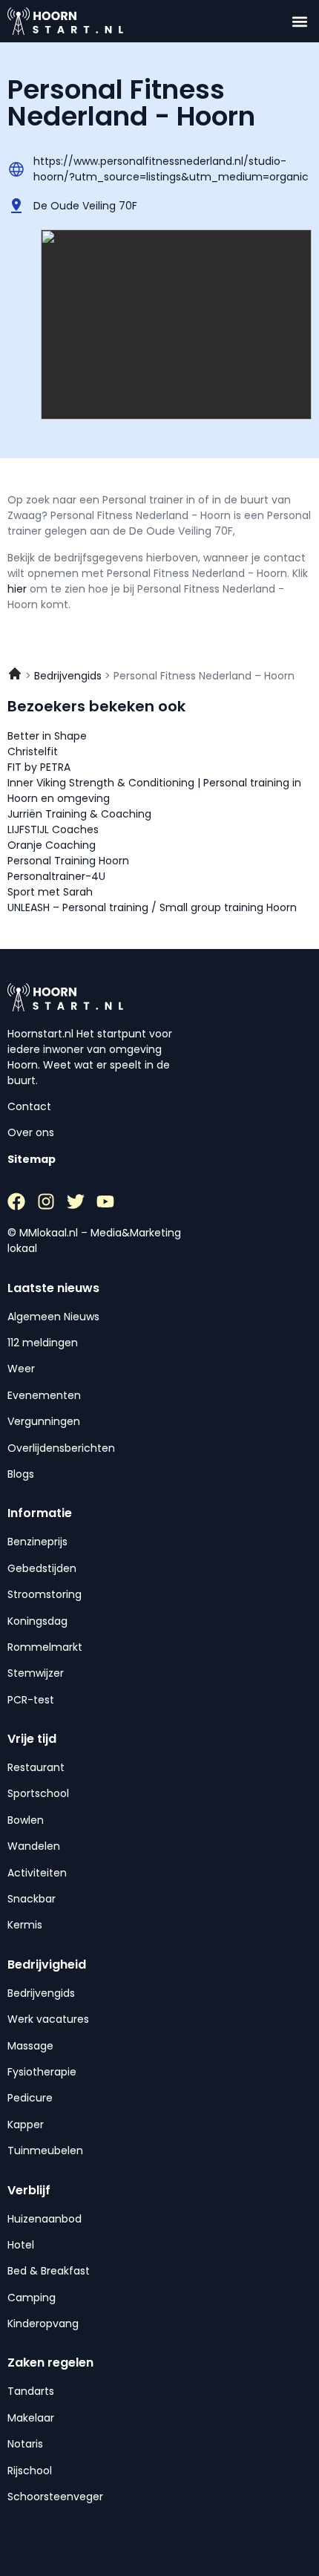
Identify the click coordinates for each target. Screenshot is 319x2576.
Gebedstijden (42, 1568)
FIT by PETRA (39, 767)
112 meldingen (43, 1343)
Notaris (25, 2444)
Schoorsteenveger (55, 2497)
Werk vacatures (48, 2019)
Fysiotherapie (42, 2072)
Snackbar (32, 1899)
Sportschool (38, 1793)
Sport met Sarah (50, 892)
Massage (30, 2046)
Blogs (21, 1474)
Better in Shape (47, 736)
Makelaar (31, 2418)
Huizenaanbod (45, 2219)
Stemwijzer (36, 1673)
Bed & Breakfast (49, 2271)
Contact (29, 1106)
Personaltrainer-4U (56, 876)
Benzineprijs (37, 1542)
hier (19, 589)
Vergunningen (44, 1421)
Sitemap (32, 1159)
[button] (299, 21)
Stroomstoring (45, 1594)
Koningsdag (37, 1621)
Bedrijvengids (41, 1993)
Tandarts (31, 2391)
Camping (32, 2298)
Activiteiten (37, 1873)
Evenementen (44, 1395)
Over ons (31, 1132)
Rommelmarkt (45, 1647)
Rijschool (30, 2471)
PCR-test (31, 1700)
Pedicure (30, 2098)
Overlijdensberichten (61, 1448)
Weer (21, 1369)
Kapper (26, 2125)
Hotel (21, 2245)
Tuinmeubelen (45, 2151)
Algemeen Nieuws (53, 1317)
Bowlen (26, 1820)
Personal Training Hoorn (68, 861)
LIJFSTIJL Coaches (53, 829)
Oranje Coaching (52, 845)
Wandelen (34, 1846)
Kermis (25, 1925)
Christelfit (33, 751)
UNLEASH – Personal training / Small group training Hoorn (152, 907)
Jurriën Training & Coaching (79, 814)
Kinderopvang (43, 2324)
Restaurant (36, 1767)
